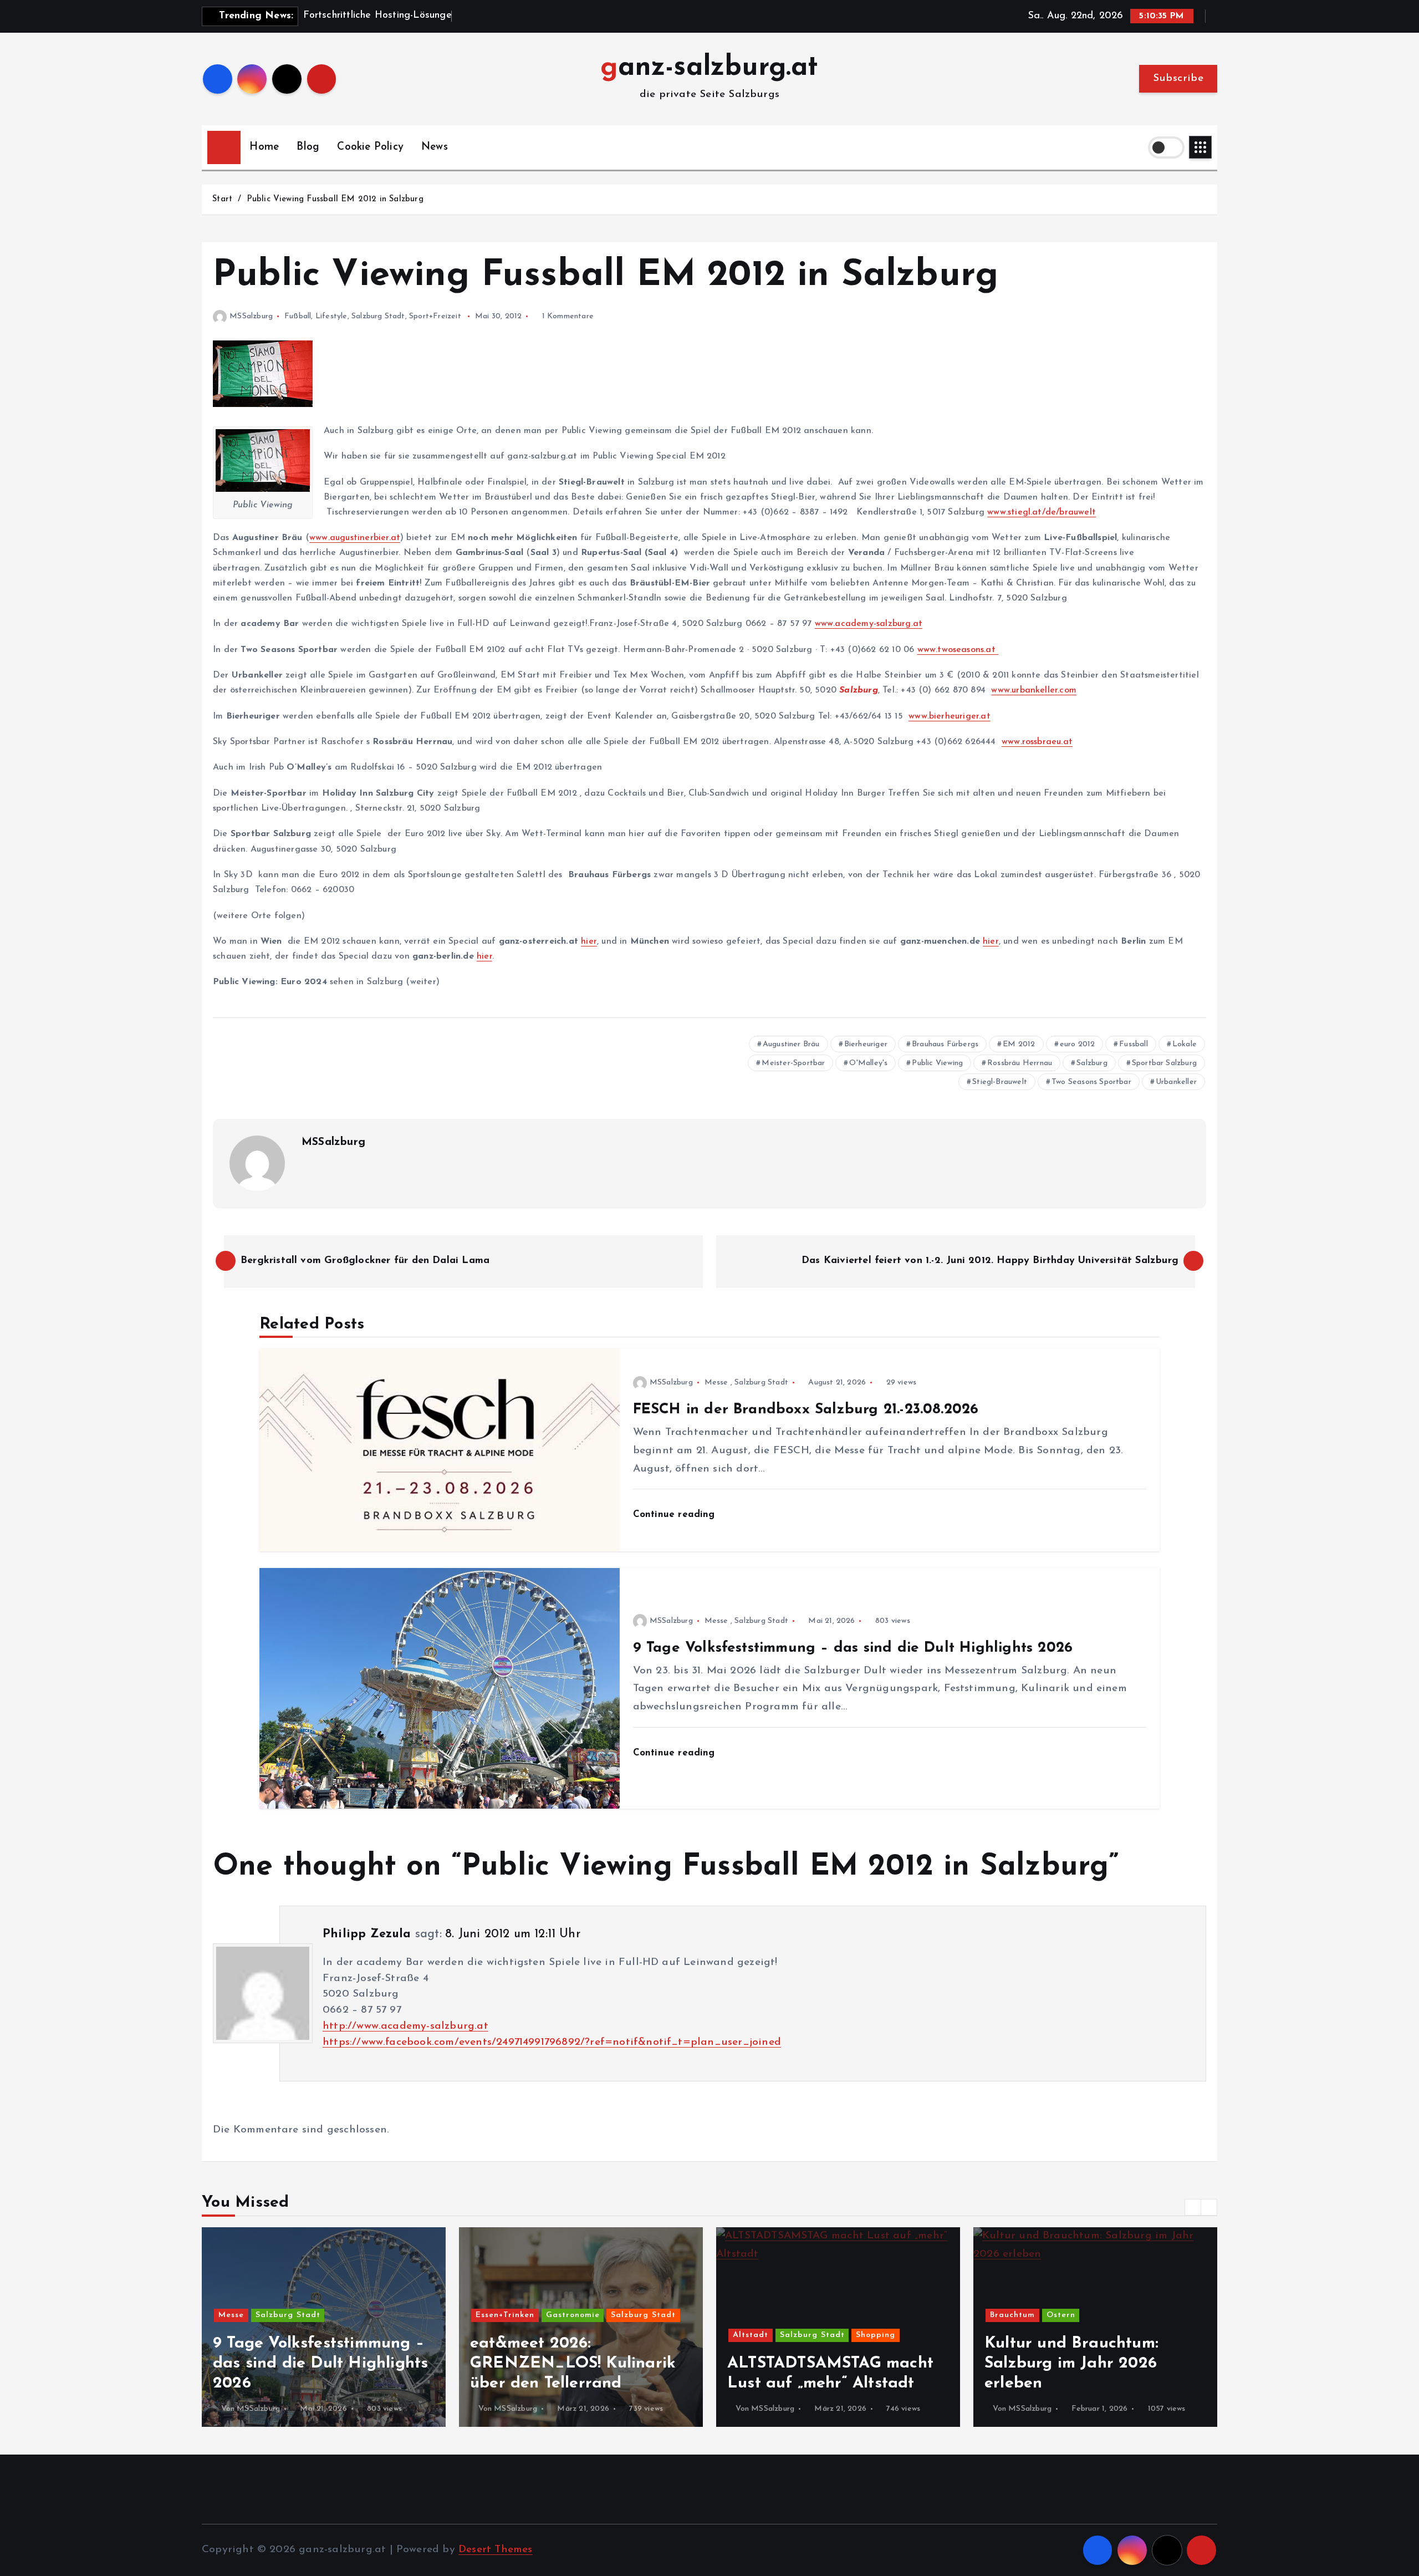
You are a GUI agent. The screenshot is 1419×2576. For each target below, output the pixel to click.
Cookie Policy (370, 147)
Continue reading (676, 1514)
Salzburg (1092, 1063)
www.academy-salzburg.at (869, 624)
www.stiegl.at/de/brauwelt (1042, 512)
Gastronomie (340, 2315)
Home (264, 147)
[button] (1193, 2207)
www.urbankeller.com (1034, 690)
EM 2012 (1019, 1044)
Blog (308, 147)
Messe (716, 1383)
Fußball (298, 316)
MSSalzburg (251, 316)
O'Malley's (868, 1063)
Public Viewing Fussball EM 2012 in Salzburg (335, 199)
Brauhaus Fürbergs (945, 1044)
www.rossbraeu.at (1037, 742)
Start (222, 199)
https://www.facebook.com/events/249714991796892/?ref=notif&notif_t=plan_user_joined (552, 2042)
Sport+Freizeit (435, 316)
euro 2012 (1078, 1044)
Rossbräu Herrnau (1020, 1063)
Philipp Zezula (367, 1934)
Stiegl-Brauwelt (1000, 1082)
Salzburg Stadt (378, 316)
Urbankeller (1176, 1082)
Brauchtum (780, 2315)
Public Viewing (937, 1063)
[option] (348, 2327)
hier (589, 941)
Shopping (642, 2335)
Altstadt (518, 2335)
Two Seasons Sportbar (1091, 1082)
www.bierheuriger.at (950, 716)
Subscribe (1178, 78)
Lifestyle (331, 316)
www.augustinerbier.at (355, 538)
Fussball (1134, 1044)
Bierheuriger (866, 1044)
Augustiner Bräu (791, 1044)
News (435, 147)
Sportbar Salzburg (1164, 1063)
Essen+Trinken (272, 2315)
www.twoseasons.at (958, 650)
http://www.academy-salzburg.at (405, 2026)
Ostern (828, 2315)
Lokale (1185, 1044)
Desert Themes (496, 2550)
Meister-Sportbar (793, 1063)
